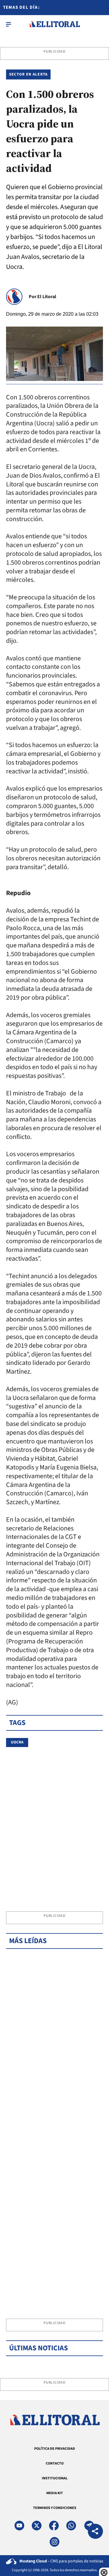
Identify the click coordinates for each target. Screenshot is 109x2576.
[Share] (95, 2532)
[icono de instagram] (54, 2542)
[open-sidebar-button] (8, 24)
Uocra (17, 1742)
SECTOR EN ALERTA (28, 74)
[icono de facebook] (54, 2526)
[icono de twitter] (37, 2526)
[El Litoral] (55, 24)
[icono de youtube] (19, 2526)
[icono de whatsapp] (71, 2526)
